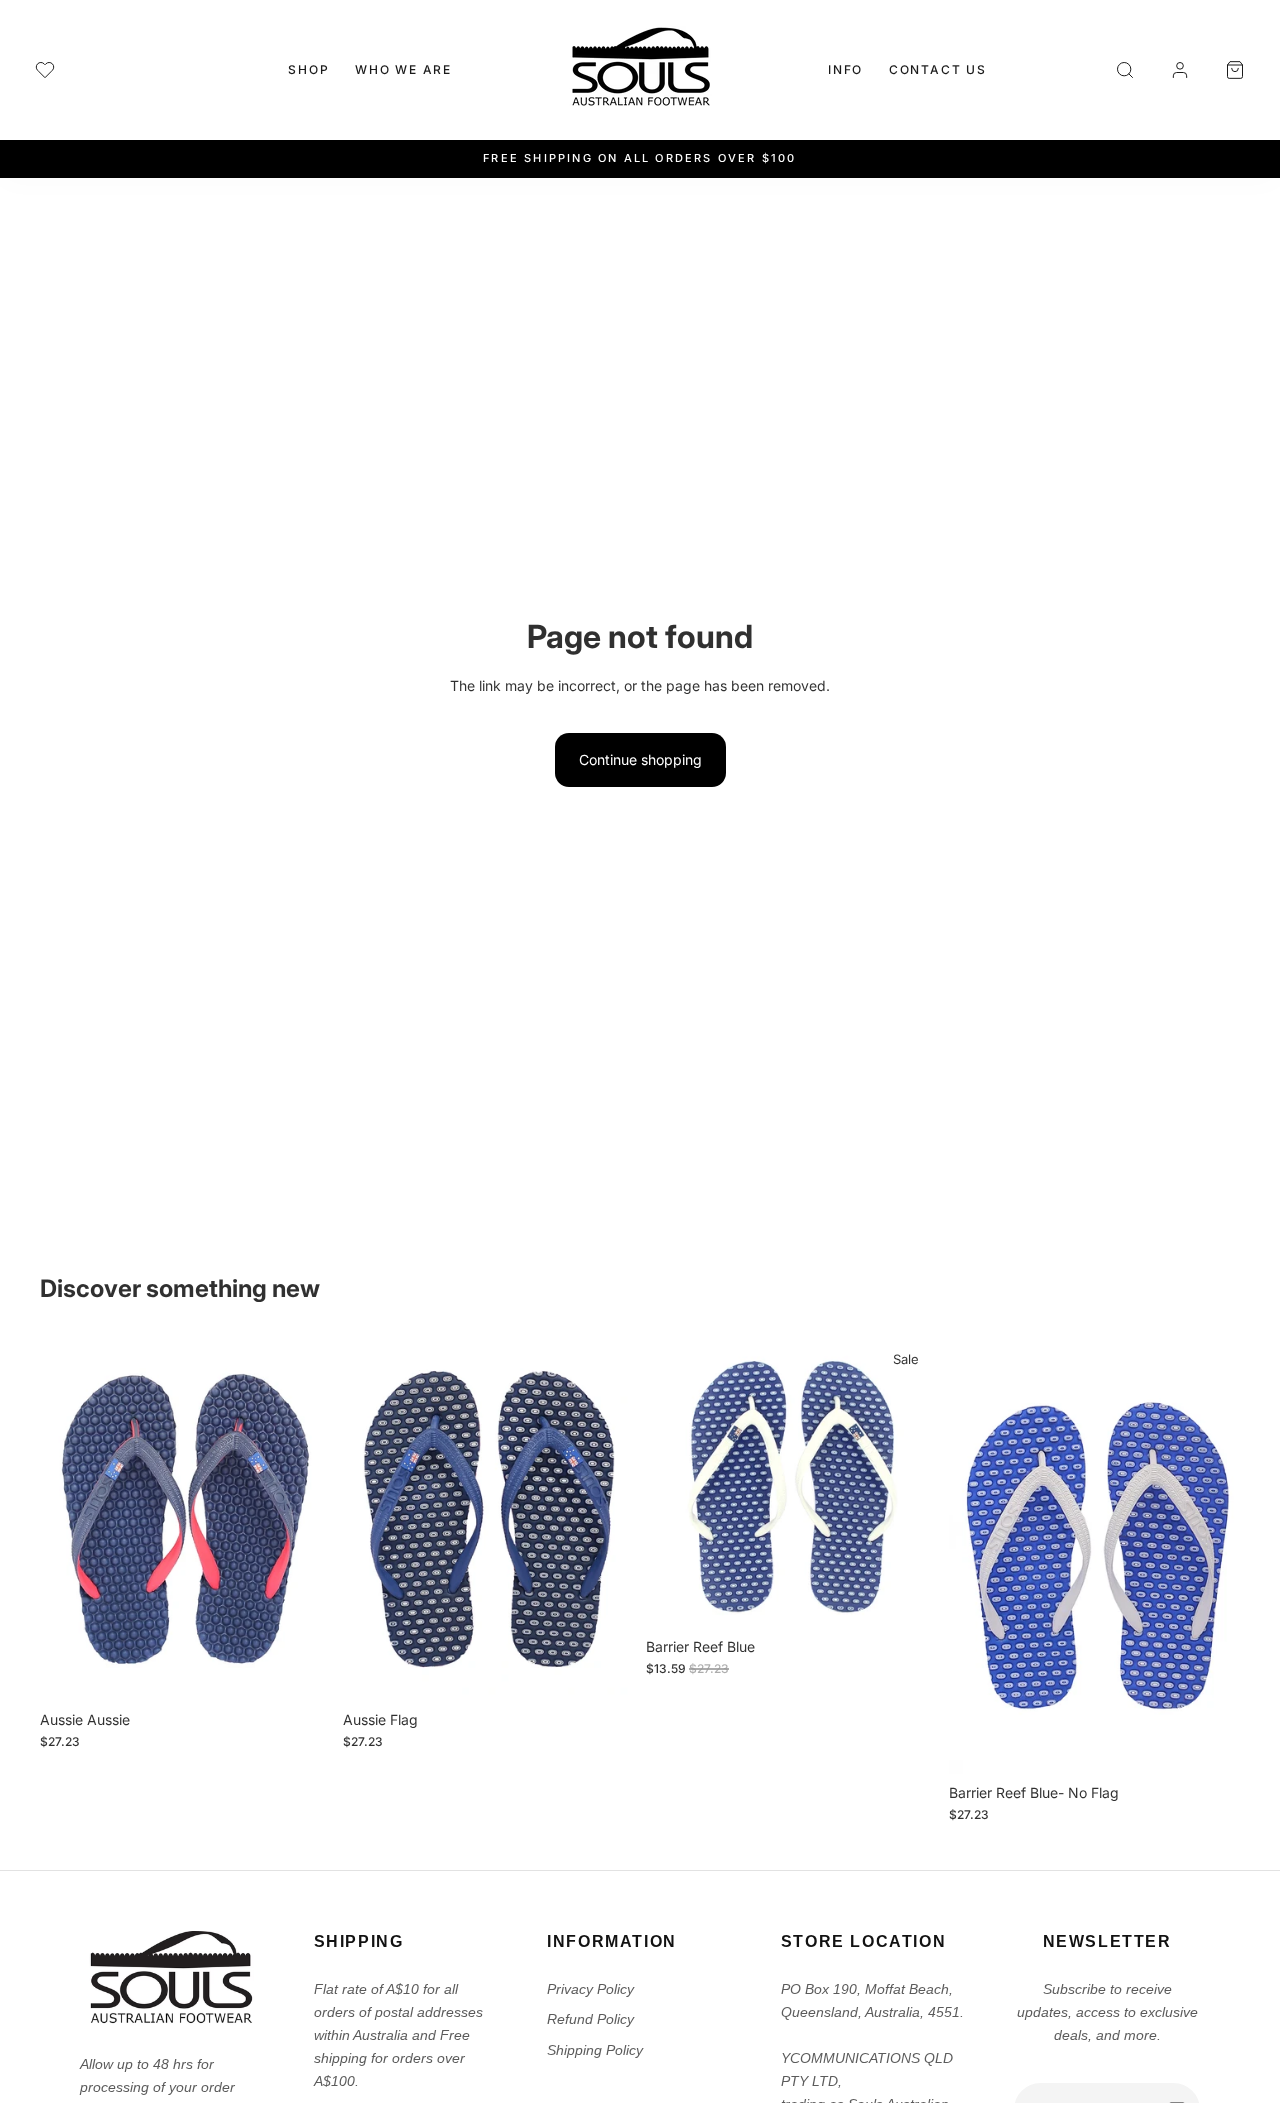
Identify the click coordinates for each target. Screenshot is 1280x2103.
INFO (845, 69)
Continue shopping (640, 759)
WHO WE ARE (403, 69)
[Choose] (300, 1670)
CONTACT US (938, 69)
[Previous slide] (70, 1519)
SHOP (308, 69)
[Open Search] (1125, 70)
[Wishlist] (45, 70)
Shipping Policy (595, 2050)
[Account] (1180, 70)
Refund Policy (590, 2019)
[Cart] (1235, 70)
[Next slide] (301, 1519)
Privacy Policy (590, 1989)
